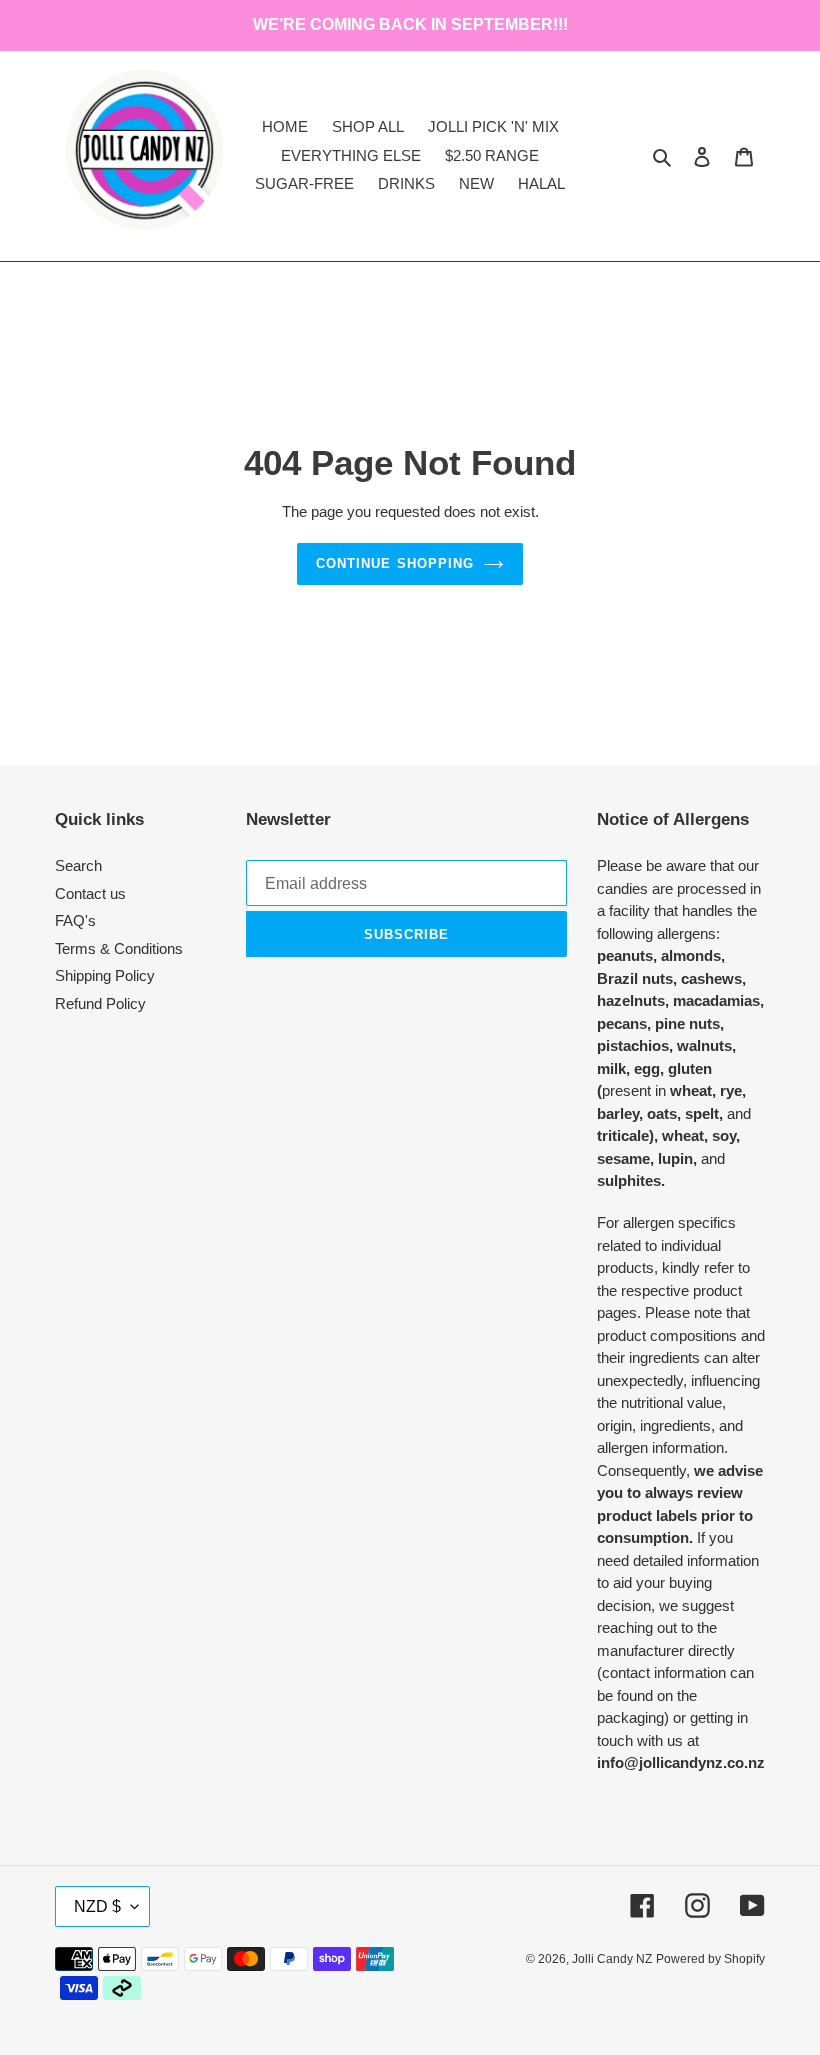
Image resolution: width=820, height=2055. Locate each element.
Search (78, 865)
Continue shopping (395, 563)
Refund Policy (100, 1003)
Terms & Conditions (119, 948)
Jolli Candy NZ (612, 1959)
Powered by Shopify (710, 1959)
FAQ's (75, 920)
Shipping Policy (105, 975)
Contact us (90, 893)
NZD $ (97, 1906)
